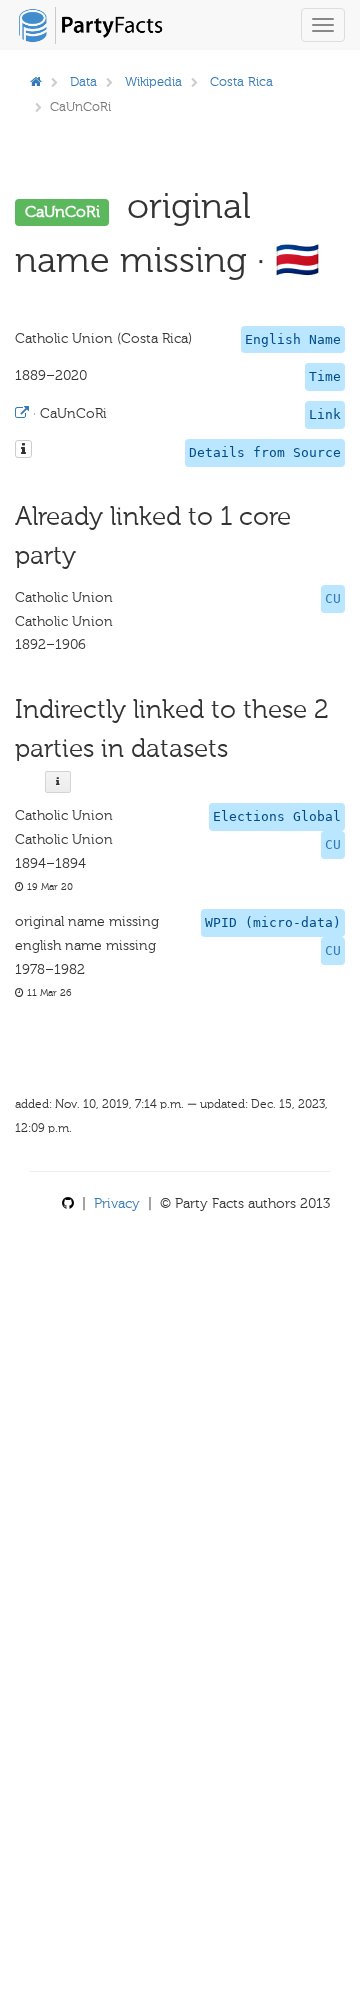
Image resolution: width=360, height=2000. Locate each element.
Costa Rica (241, 81)
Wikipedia (153, 81)
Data (83, 81)
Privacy (117, 1203)
